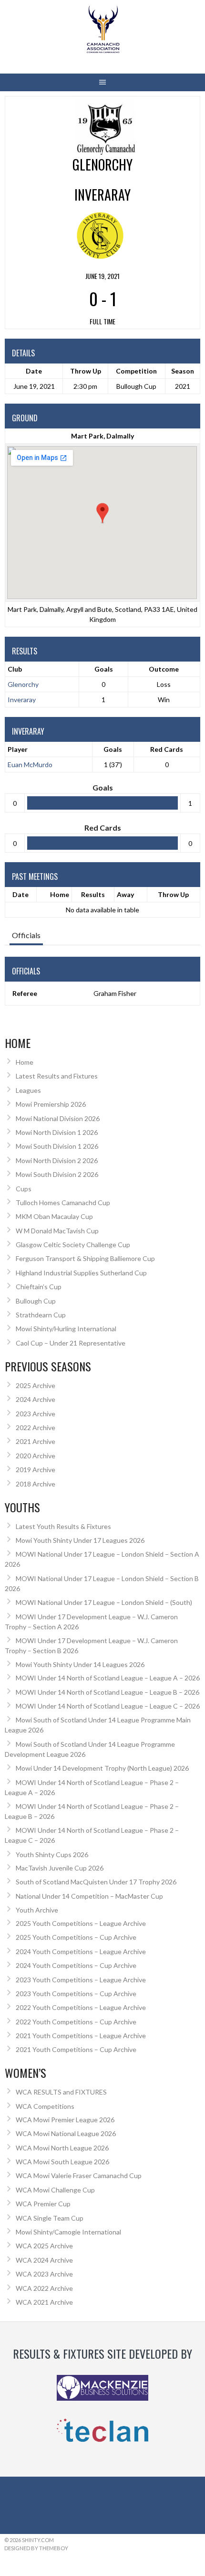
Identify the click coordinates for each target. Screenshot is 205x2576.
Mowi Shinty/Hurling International (66, 1329)
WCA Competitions (45, 2106)
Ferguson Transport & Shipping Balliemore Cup (85, 1258)
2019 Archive (36, 1470)
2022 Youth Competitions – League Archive (81, 2007)
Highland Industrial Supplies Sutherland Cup (81, 1273)
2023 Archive (36, 1414)
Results (93, 894)
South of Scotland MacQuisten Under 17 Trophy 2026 (96, 1882)
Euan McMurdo (30, 764)
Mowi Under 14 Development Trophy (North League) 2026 (102, 1768)
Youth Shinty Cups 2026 (52, 1855)
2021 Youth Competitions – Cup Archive (76, 2049)
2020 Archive (36, 1456)
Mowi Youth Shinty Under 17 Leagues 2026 (80, 1540)
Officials (26, 935)
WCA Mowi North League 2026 (62, 2148)
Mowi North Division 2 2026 (57, 1160)
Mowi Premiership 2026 (51, 1104)
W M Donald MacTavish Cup (57, 1231)
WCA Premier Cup (43, 2204)
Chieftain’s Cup (39, 1287)
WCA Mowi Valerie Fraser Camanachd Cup (79, 2175)
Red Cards (167, 749)
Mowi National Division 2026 (58, 1118)
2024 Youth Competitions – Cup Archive (76, 1965)
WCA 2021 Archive (44, 2302)
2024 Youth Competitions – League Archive (81, 1951)
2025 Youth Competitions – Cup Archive (76, 1937)
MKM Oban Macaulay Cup (54, 1216)
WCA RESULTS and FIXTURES (61, 2092)
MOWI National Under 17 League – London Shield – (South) (104, 1602)
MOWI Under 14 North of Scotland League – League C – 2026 (108, 1706)
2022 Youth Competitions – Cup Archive (76, 2022)
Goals (113, 749)
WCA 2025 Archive (44, 2246)
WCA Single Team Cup (50, 2218)
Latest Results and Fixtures (57, 1076)
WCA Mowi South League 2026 (62, 2162)
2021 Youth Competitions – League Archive (81, 2036)
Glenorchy (23, 684)
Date (20, 894)
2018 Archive (36, 1484)
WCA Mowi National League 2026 (66, 2133)
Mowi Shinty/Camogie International (68, 2232)
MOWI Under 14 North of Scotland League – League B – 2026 (108, 1692)
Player (18, 749)
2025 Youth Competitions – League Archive (81, 1923)
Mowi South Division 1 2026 (57, 1146)
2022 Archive (36, 1427)
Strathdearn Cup (41, 1315)
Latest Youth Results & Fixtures (63, 1526)
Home (60, 894)
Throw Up (173, 894)
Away (125, 894)
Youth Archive (37, 1910)
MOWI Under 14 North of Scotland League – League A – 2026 (108, 1678)
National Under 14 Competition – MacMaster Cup (89, 1896)
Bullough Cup (36, 1301)
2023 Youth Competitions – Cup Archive (76, 1993)
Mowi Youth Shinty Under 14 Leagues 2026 (80, 1664)
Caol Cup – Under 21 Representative (71, 1343)
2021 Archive (36, 1441)
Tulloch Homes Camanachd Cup (63, 1202)
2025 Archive (36, 1385)
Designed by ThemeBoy (36, 2548)
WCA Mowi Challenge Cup (55, 2190)
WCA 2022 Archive (44, 2288)
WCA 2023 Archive (44, 2274)
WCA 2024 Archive (44, 2260)
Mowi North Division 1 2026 (57, 1132)
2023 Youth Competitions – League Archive (81, 1980)
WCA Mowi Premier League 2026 (65, 2120)
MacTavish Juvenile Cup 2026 (60, 1868)
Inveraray (22, 700)
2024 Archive (36, 1399)
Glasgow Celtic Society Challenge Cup (73, 1245)
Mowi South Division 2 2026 (57, 1174)
